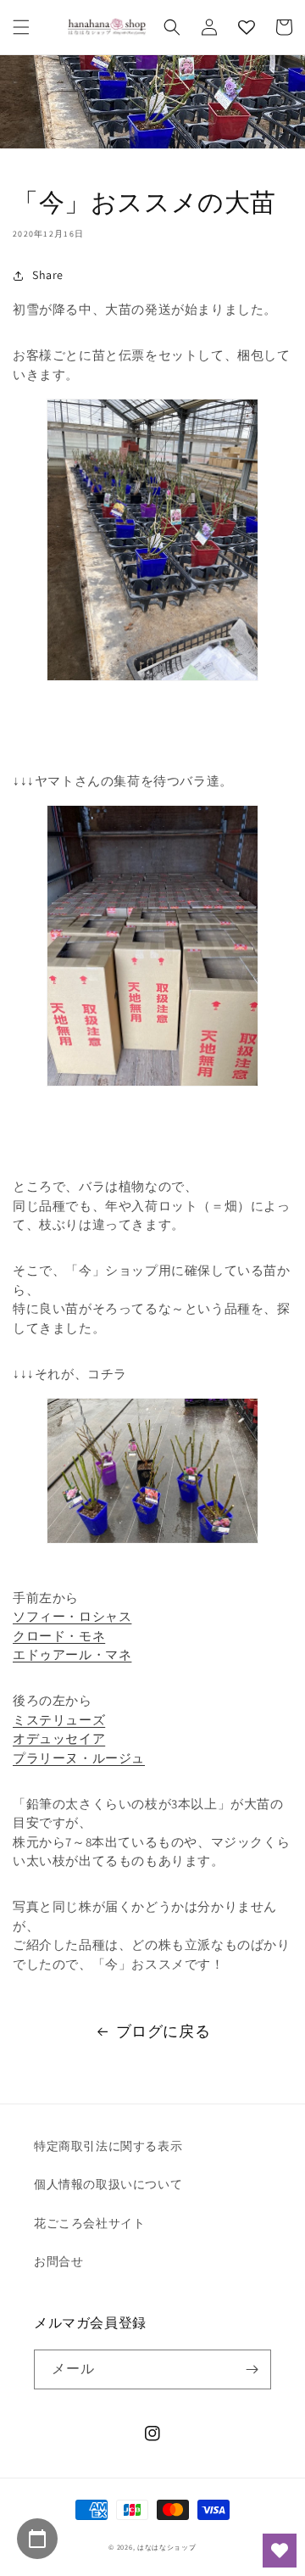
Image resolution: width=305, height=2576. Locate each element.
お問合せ (58, 2261)
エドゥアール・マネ (72, 1654)
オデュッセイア (59, 1738)
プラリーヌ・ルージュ (79, 1758)
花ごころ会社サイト (89, 2223)
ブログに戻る (164, 2031)
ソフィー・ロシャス (72, 1616)
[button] (21, 27)
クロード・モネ (59, 1636)
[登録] (252, 2369)
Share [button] (48, 275)
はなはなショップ (167, 2547)
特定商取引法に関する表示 (108, 2146)
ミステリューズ (59, 1720)
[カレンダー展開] (37, 2539)
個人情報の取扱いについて (108, 2184)
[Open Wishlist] (280, 2551)
